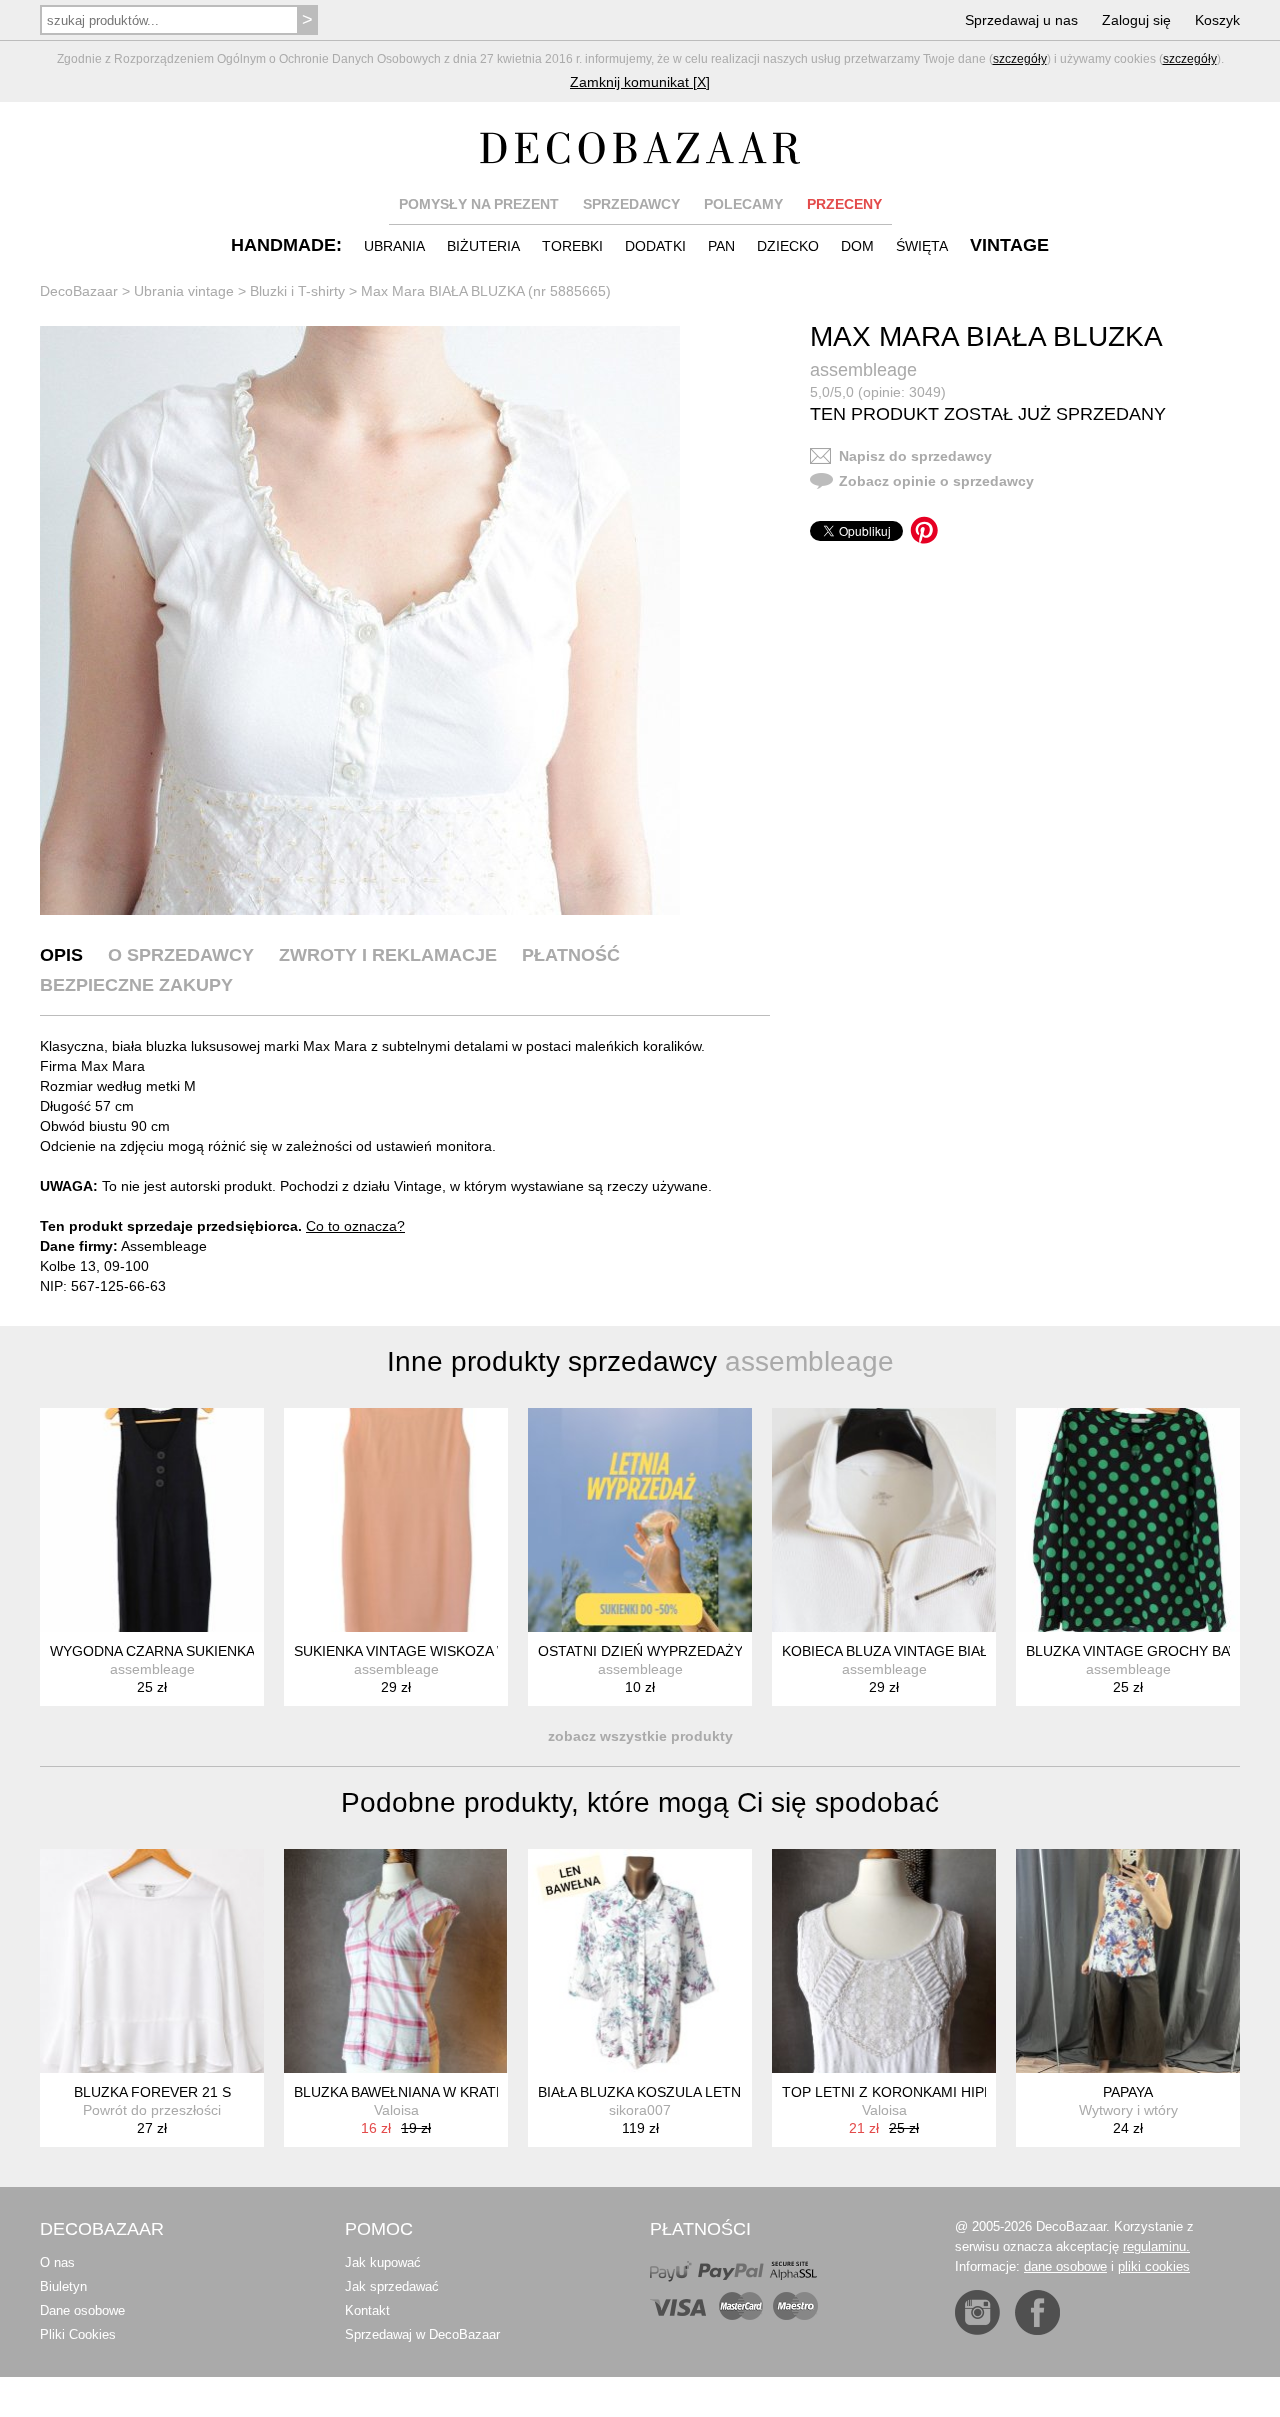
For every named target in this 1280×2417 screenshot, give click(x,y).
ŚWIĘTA (922, 246)
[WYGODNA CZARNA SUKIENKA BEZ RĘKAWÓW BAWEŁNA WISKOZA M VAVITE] (152, 1520)
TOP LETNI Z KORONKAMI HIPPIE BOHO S (923, 2092)
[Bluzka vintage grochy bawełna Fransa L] (1128, 1520)
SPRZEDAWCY (631, 204)
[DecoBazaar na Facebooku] (1037, 2312)
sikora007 (640, 2110)
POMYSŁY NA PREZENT (479, 204)
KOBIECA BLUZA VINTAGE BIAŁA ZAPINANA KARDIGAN (963, 1651)
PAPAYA (1128, 2092)
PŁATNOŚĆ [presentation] (571, 955)
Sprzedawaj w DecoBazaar (422, 2334)
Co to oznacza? (355, 1226)
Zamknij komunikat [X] (640, 82)
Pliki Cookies (78, 2334)
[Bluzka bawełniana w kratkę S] (396, 1961)
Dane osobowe (82, 2310)
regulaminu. (1156, 2246)
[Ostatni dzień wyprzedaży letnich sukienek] (640, 1520)
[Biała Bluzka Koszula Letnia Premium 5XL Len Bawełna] (640, 1961)
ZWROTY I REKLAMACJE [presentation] (388, 955)
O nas (57, 2262)
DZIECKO (788, 246)
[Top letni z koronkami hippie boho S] (884, 1961)
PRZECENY (844, 204)
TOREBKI (572, 246)
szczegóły (1020, 59)
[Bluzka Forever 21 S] (152, 1961)
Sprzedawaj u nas (1021, 20)
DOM (857, 246)
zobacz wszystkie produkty (640, 1736)
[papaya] (1128, 1961)
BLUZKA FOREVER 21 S (152, 2092)
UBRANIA (394, 246)
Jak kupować (383, 2262)
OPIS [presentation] (61, 955)
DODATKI (655, 246)
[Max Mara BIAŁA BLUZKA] (360, 620)
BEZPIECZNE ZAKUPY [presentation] (136, 985)
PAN (721, 246)
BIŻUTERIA (483, 246)
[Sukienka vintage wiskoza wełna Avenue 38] (396, 1520)
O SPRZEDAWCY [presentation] (181, 955)
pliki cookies (1154, 2266)
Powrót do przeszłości (152, 2110)
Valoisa (396, 2110)
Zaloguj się (1136, 20)
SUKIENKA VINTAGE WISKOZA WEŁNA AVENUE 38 (458, 1651)
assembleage (863, 370)
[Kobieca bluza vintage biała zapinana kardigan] (884, 1520)
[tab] (61, 955)
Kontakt (367, 2310)
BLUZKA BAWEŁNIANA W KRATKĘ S (410, 2092)
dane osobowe (1065, 2266)
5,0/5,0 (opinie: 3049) (878, 392)
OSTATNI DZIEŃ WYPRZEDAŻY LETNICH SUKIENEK (709, 1651)
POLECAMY (743, 204)
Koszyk (1217, 20)
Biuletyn (63, 2286)
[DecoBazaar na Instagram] (977, 2312)
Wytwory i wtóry (1128, 2110)
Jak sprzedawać (392, 2286)
